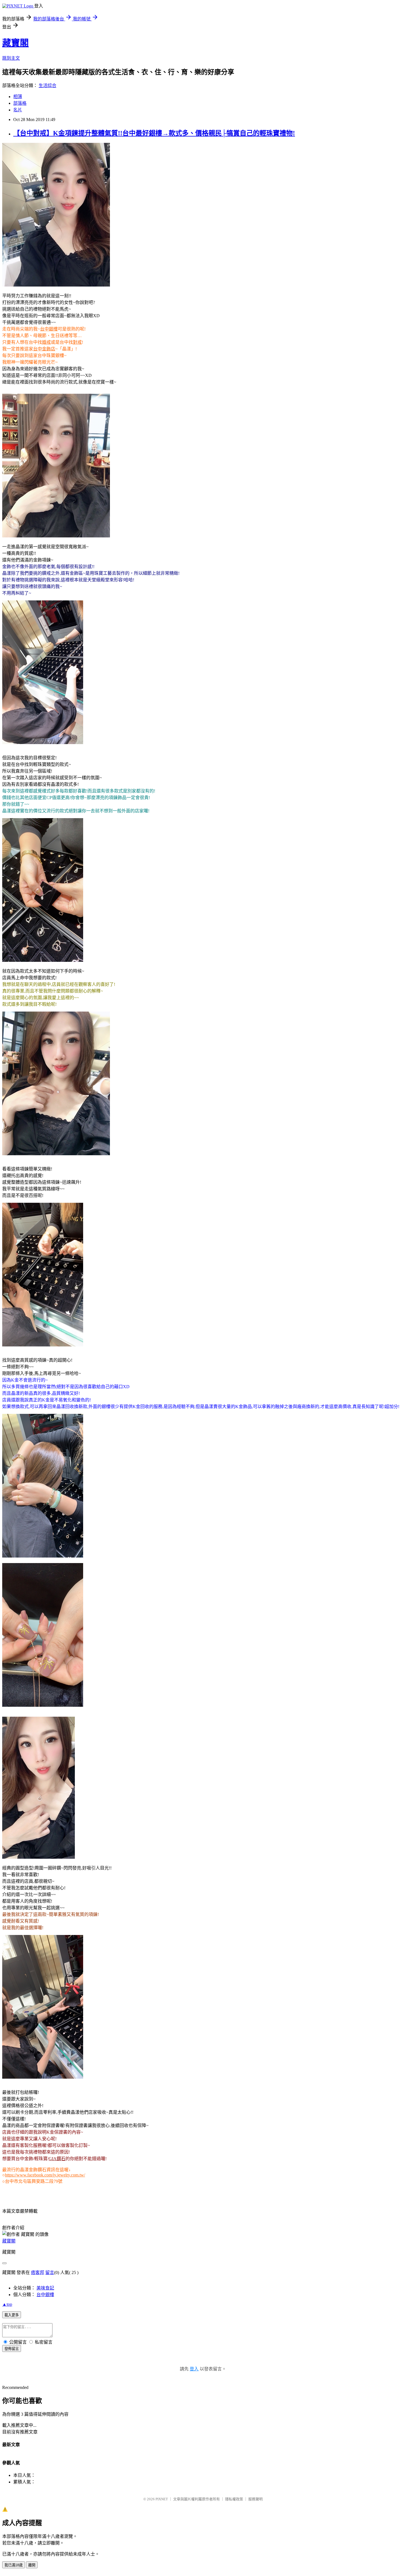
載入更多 (12, 2315)
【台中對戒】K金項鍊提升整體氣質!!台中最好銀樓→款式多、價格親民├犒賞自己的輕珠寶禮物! (154, 133)
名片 (18, 110)
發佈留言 (12, 2349)
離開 (32, 2565)
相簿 (18, 97)
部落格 (20, 103)
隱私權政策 (234, 2499)
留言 (50, 2272)
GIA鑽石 (57, 2159)
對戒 (77, 342)
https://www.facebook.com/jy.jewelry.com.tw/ (45, 2175)
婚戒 (46, 342)
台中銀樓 (49, 329)
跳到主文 (11, 58)
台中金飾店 (44, 349)
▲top (7, 2304)
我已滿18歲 (14, 2565)
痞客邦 (38, 2272)
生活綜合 (48, 86)
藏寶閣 (15, 43)
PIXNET (162, 2499)
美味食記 (45, 2288)
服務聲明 (255, 2499)
